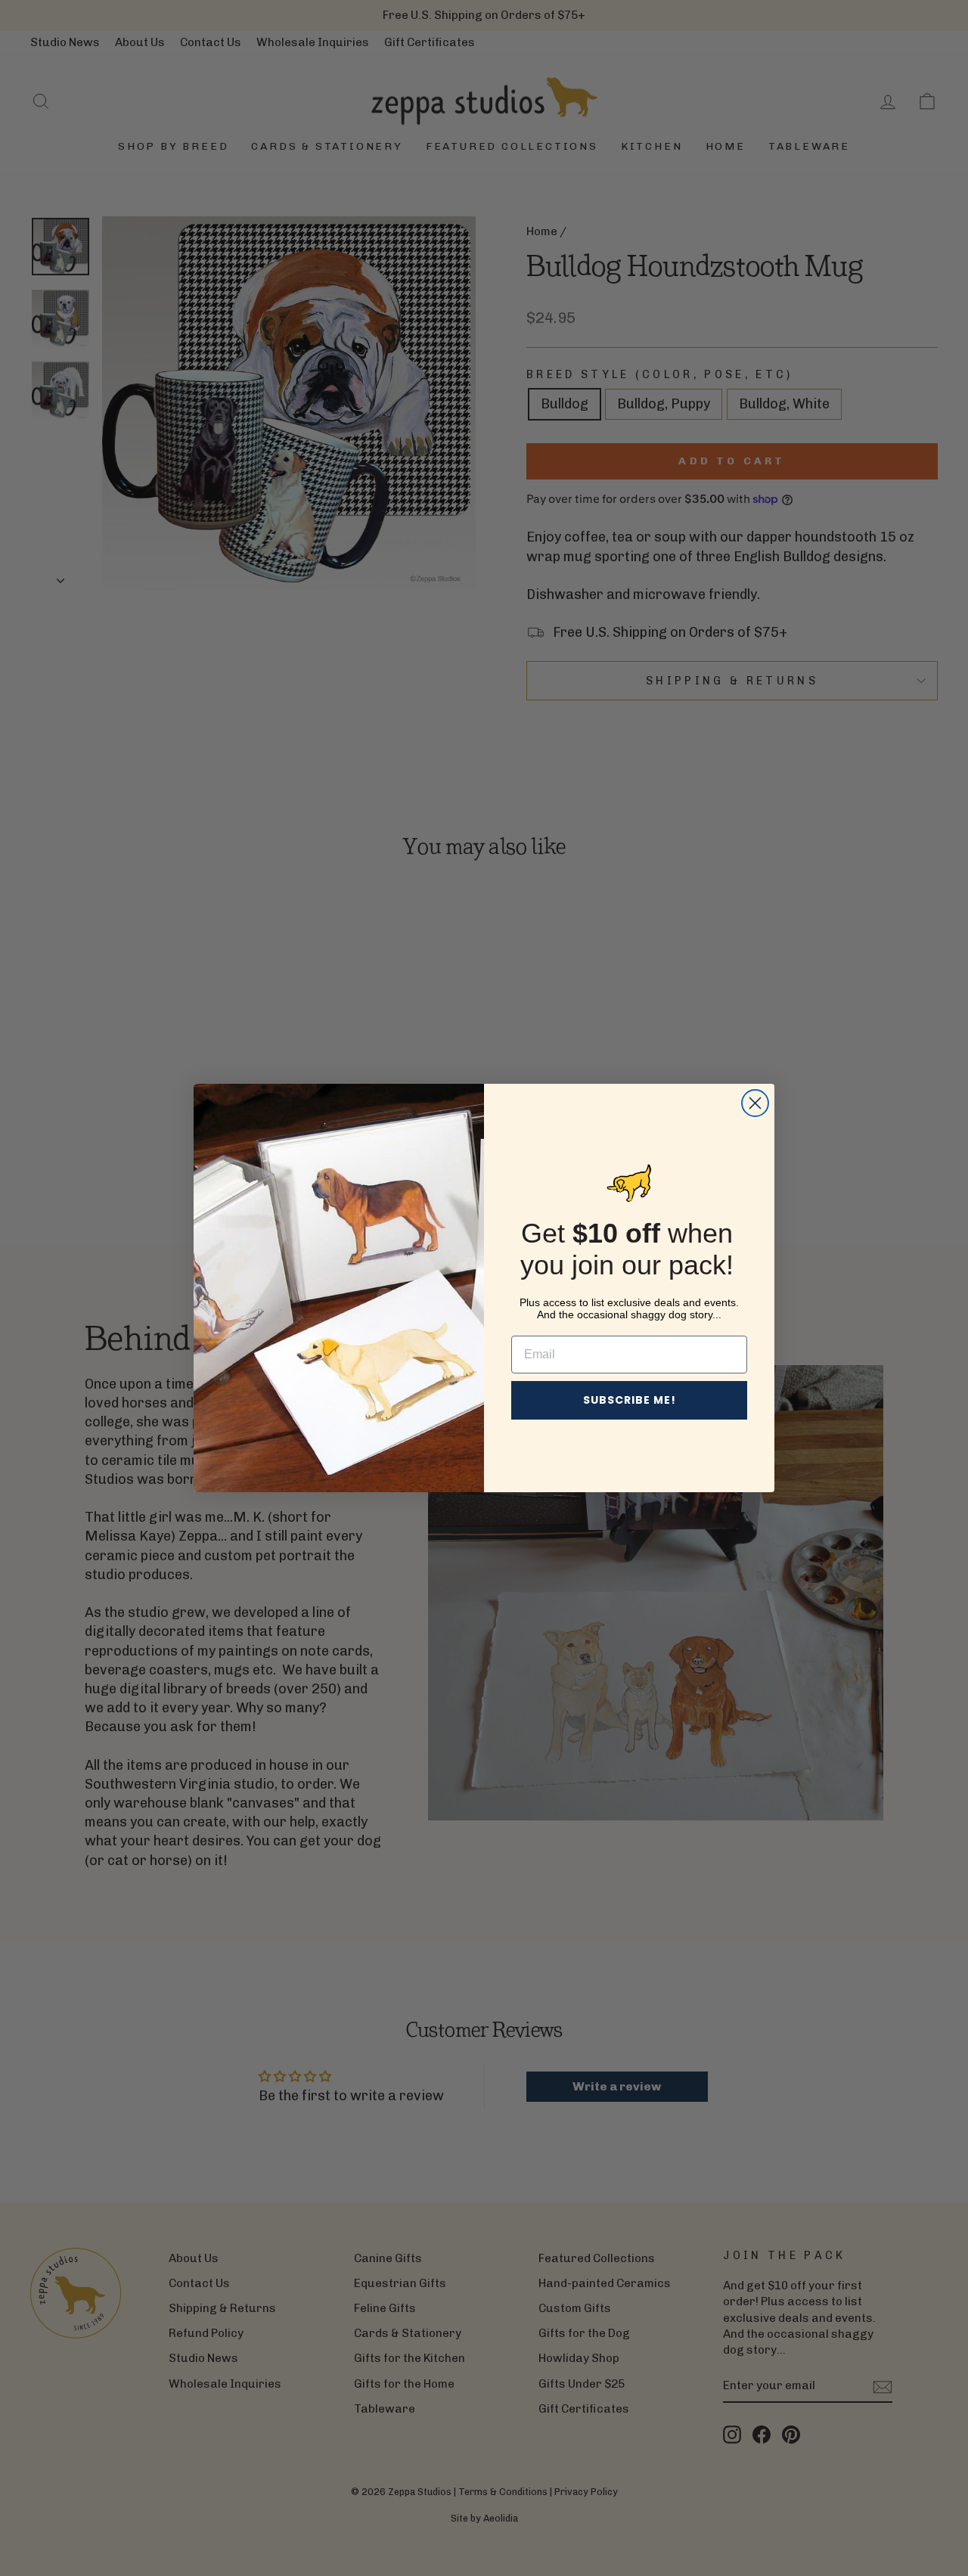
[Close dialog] (755, 1103)
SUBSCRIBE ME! (630, 1400)
